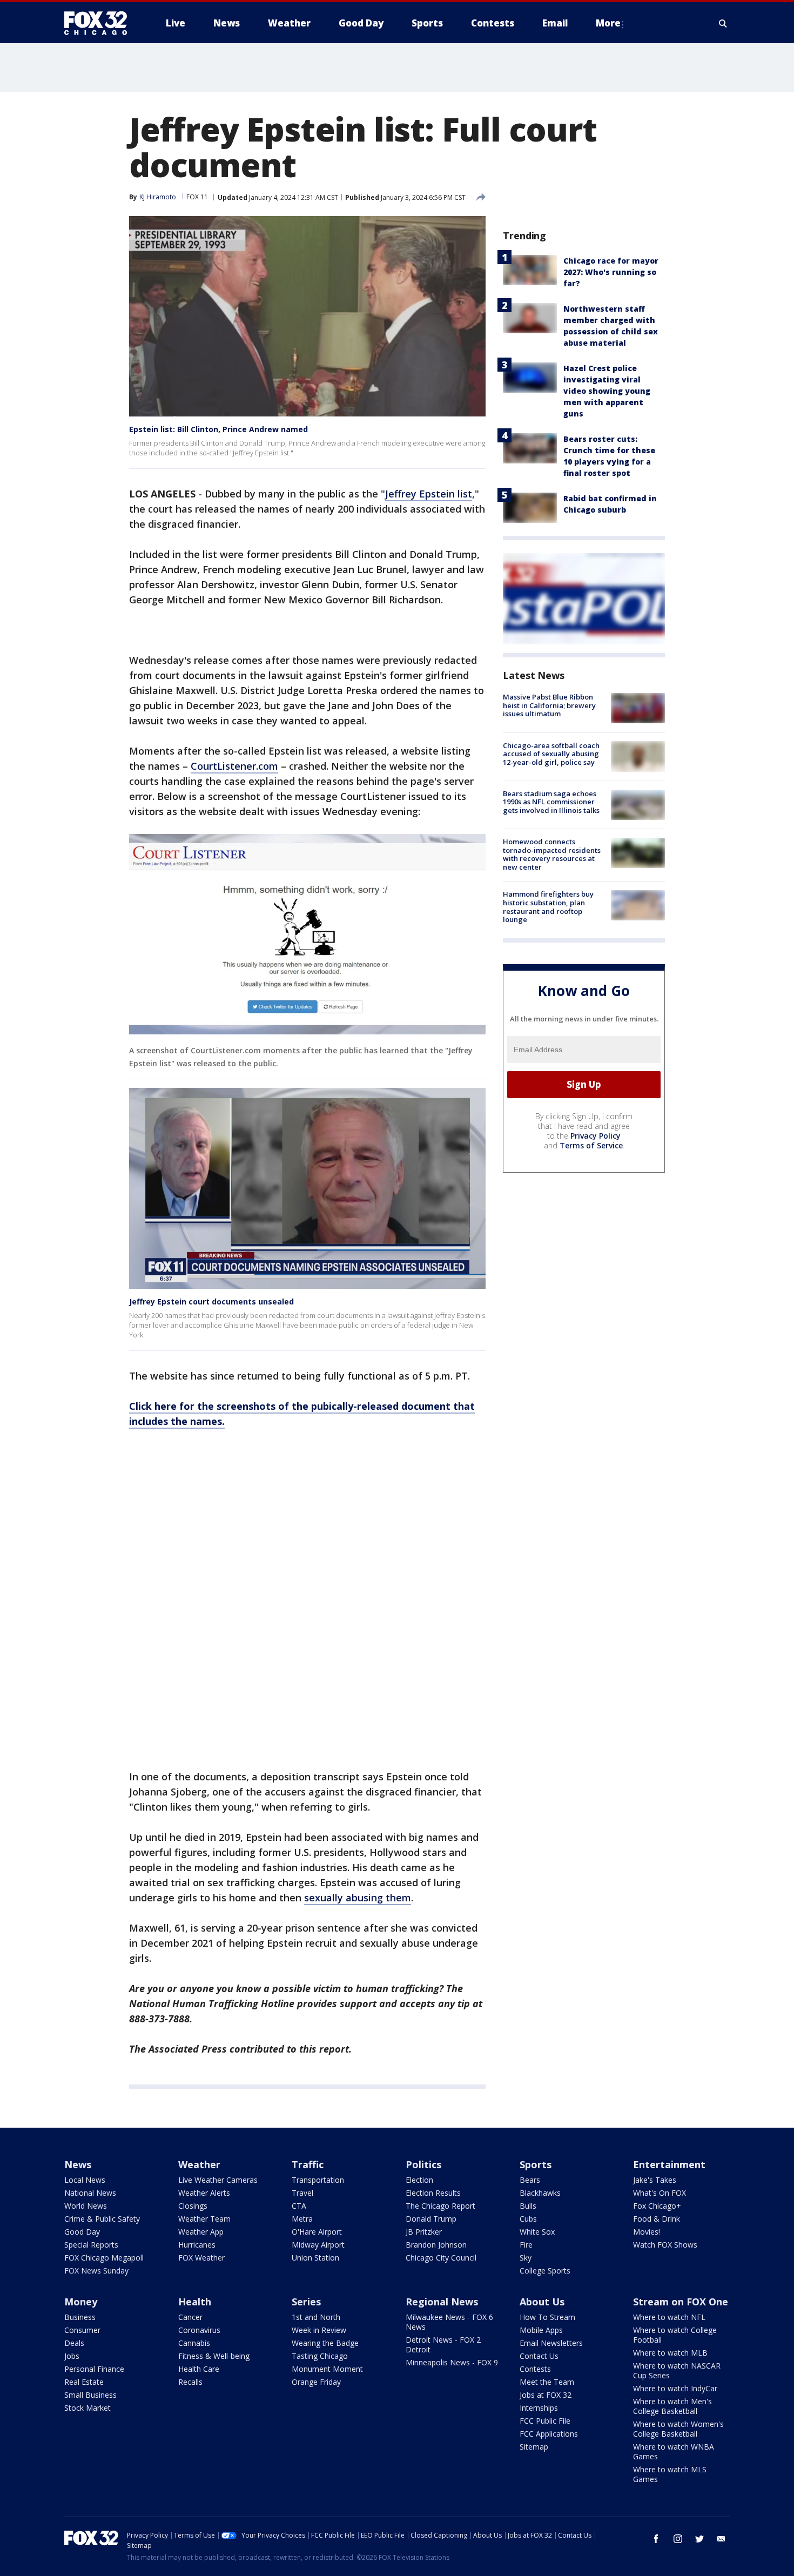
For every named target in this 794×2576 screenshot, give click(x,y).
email (721, 2539)
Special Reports (91, 2245)
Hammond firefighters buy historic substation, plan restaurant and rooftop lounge (548, 907)
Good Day (82, 2232)
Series (306, 2302)
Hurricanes (197, 2245)
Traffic (308, 2164)
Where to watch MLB (670, 2353)
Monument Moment (327, 2369)
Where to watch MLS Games (670, 2474)
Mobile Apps (541, 2330)
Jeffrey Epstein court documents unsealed (211, 1302)
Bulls (528, 2206)
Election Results (433, 2193)
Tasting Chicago (320, 2356)
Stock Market (88, 2408)
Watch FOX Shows (665, 2245)
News (78, 2164)
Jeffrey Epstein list (429, 494)
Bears (530, 2180)
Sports (536, 2164)
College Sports (545, 2271)
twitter (699, 2539)
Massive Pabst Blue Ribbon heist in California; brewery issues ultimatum (549, 705)
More (608, 23)
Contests (535, 2369)
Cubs (528, 2219)
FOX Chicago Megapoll (104, 2258)
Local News (85, 2180)
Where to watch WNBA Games (674, 2451)
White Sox (537, 2232)
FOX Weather (201, 2258)
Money (81, 2302)
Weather (199, 2164)
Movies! (647, 2232)
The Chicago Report (440, 2206)
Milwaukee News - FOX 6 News (449, 2322)
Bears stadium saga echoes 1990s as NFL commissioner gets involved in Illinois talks (551, 802)
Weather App (201, 2232)
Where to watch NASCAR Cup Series (677, 2370)
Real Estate (84, 2382)
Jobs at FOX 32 (546, 2395)
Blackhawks (540, 2193)
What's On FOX (660, 2193)
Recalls (190, 2382)
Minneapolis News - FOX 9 (452, 2362)
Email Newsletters (551, 2343)
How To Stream (547, 2317)
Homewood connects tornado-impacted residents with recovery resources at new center (552, 854)
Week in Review (319, 2330)
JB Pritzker (424, 2232)
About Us (542, 2302)
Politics (423, 2164)
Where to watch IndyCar (675, 2388)
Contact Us (539, 2356)
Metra (302, 2219)
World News (86, 2206)
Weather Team (204, 2219)
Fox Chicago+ (657, 2206)
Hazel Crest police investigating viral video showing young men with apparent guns (607, 391)
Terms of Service (591, 1145)
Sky (526, 2258)
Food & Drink (657, 2219)
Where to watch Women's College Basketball (678, 2429)
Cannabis (194, 2343)
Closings (193, 2206)
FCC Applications (549, 2434)
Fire (526, 2245)
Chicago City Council (441, 2258)
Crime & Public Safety (102, 2219)
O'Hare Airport (317, 2232)
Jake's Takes (655, 2180)
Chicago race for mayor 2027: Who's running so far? (611, 272)
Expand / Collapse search (723, 23)
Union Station (315, 2258)
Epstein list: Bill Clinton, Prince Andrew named (218, 429)
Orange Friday (316, 2382)
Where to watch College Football (675, 2335)
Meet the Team (547, 2382)
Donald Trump (431, 2219)
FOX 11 (197, 197)
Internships (539, 2408)
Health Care (199, 2369)
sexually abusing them (358, 1898)
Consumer (82, 2330)
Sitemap (534, 2447)
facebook (656, 2539)
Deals (74, 2343)
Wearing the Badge (325, 2343)
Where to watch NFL (669, 2317)
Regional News (442, 2302)
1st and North (316, 2317)
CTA (299, 2206)
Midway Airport (318, 2245)
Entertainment (669, 2164)
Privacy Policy (595, 1135)
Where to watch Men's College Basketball (672, 2406)
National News (90, 2193)
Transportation (318, 2180)
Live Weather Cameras (218, 2180)
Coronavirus (199, 2330)
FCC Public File (545, 2421)
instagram (678, 2539)
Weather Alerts (204, 2193)
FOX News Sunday (96, 2271)
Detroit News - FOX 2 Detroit (443, 2345)
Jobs (72, 2356)
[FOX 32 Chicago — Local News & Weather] (100, 23)
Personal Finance (94, 2369)
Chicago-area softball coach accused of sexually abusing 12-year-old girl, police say (551, 753)
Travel (302, 2193)
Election (419, 2180)
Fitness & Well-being (214, 2356)
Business (80, 2317)
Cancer (190, 2317)
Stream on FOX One (681, 2302)
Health (195, 2302)
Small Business (90, 2395)
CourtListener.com (234, 766)
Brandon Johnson (436, 2245)
